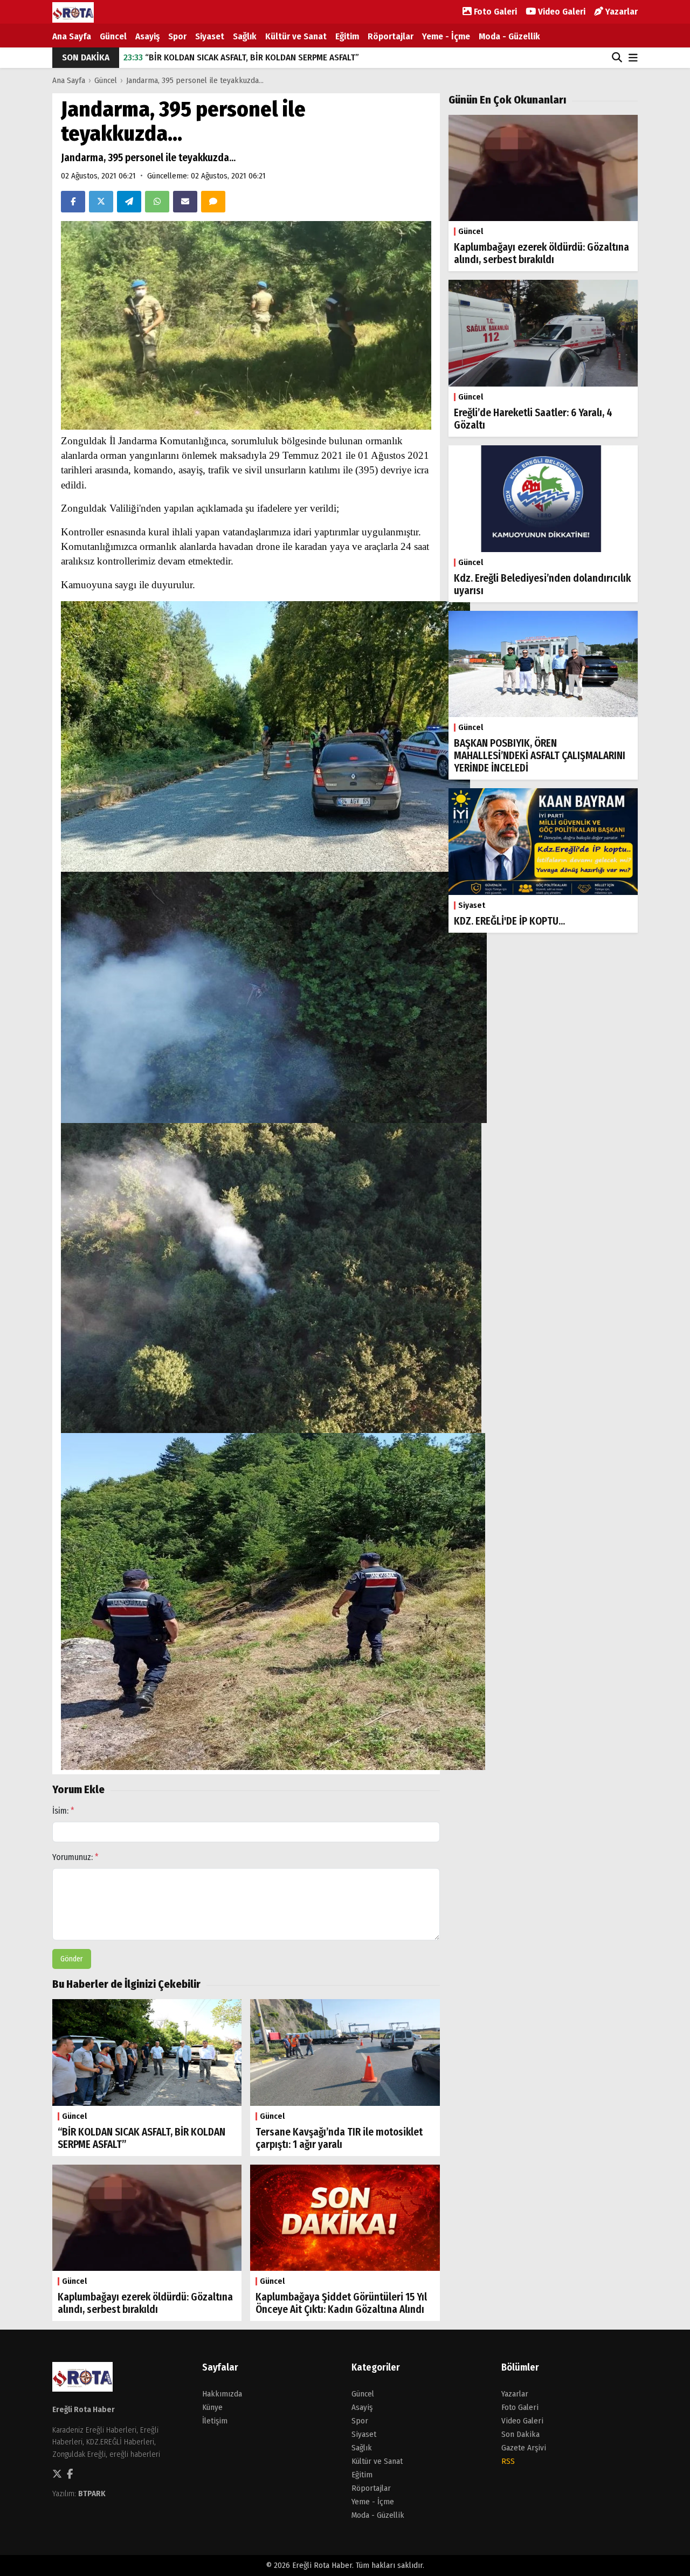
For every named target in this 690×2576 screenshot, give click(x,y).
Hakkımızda (222, 2394)
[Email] (185, 202)
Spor (177, 36)
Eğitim (347, 36)
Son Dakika (520, 2434)
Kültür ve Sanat (296, 36)
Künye (212, 2407)
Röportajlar (391, 36)
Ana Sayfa (72, 36)
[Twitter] (101, 202)
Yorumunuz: (75, 1857)
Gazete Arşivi (524, 2448)
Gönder (72, 1959)
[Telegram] (129, 202)
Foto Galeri (494, 12)
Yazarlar (620, 12)
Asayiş (147, 36)
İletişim (215, 2421)
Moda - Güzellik (509, 36)
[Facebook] (73, 202)
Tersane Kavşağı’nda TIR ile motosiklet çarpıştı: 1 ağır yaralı (250, 57)
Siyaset (210, 36)
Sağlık (245, 36)
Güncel (113, 36)
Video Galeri (561, 12)
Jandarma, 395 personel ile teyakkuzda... (195, 80)
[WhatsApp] (157, 202)
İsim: (63, 1811)
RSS (508, 2461)
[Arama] (617, 58)
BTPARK (92, 2494)
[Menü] (633, 58)
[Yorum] (213, 202)
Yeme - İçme (446, 36)
